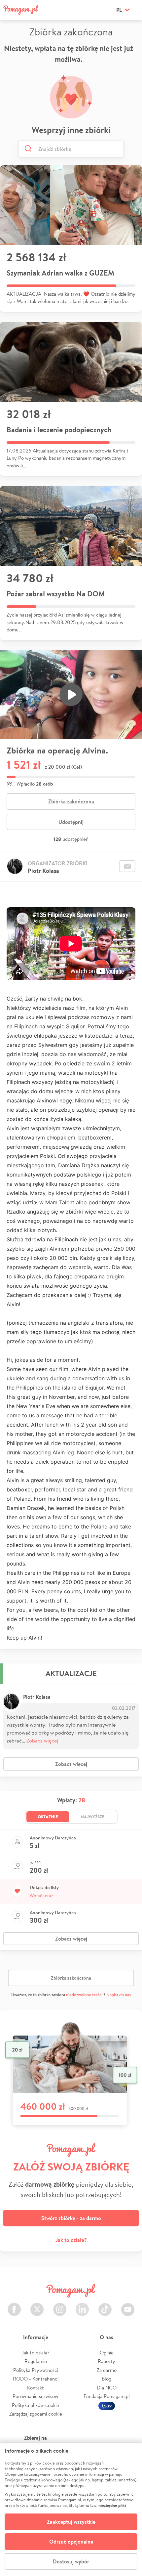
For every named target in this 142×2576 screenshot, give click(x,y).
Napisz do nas (119, 1995)
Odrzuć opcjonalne (71, 2542)
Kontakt (35, 2388)
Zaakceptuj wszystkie (71, 2522)
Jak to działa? (71, 2240)
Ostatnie (48, 1817)
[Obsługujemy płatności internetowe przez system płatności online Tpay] (107, 2405)
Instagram (60, 2306)
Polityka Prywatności (36, 2370)
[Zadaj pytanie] (127, 866)
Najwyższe (93, 1817)
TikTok (105, 2306)
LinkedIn (82, 2306)
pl (119, 10)
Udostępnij (71, 822)
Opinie (107, 2353)
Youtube (128, 2306)
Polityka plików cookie (35, 2405)
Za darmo (107, 2370)
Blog (106, 2379)
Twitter (37, 2306)
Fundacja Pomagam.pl (107, 2396)
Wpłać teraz (41, 1896)
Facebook (14, 2306)
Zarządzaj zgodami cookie (36, 2414)
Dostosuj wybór (71, 2561)
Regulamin (36, 2361)
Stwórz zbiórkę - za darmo (71, 2218)
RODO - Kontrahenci (36, 2379)
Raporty (106, 2361)
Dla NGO (107, 2388)
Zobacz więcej (42, 1740)
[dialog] (71, 2510)
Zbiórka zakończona (71, 801)
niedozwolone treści (84, 1995)
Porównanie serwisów (35, 2396)
